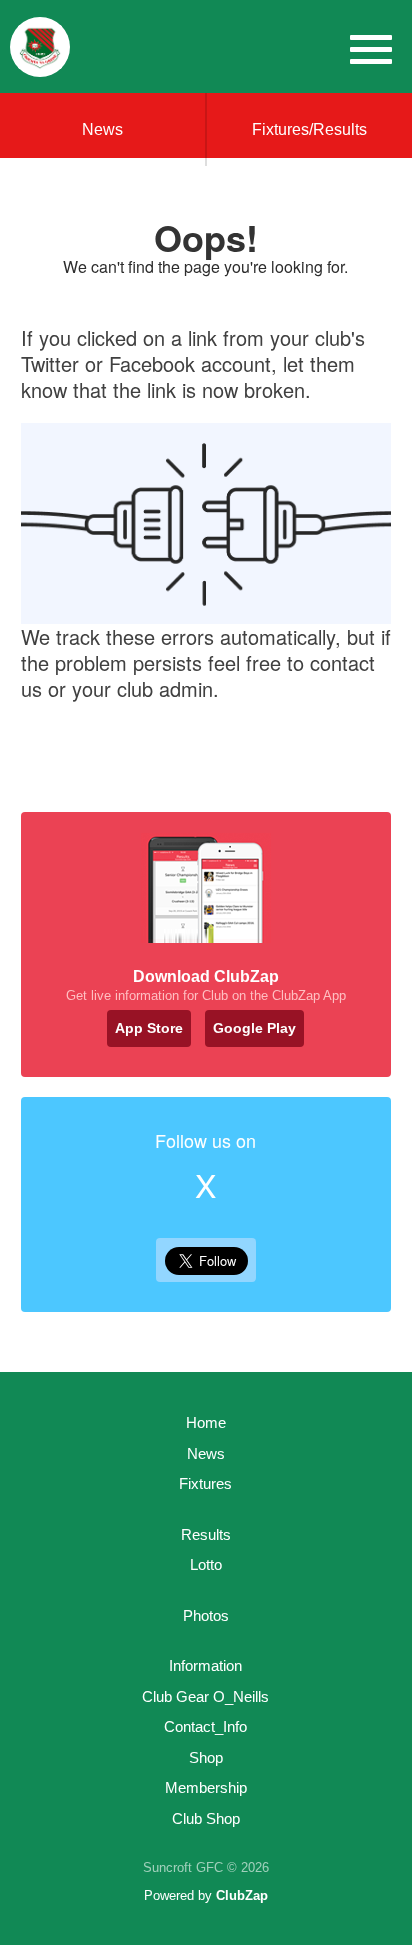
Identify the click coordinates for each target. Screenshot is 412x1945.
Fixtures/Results (309, 129)
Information (205, 1665)
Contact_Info (205, 1726)
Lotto (206, 1564)
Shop (206, 1757)
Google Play (254, 1028)
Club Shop (206, 1818)
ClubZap (242, 1895)
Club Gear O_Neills (205, 1696)
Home (206, 1422)
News (102, 129)
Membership (206, 1787)
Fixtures (205, 1483)
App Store (149, 1028)
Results (206, 1534)
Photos (206, 1615)
